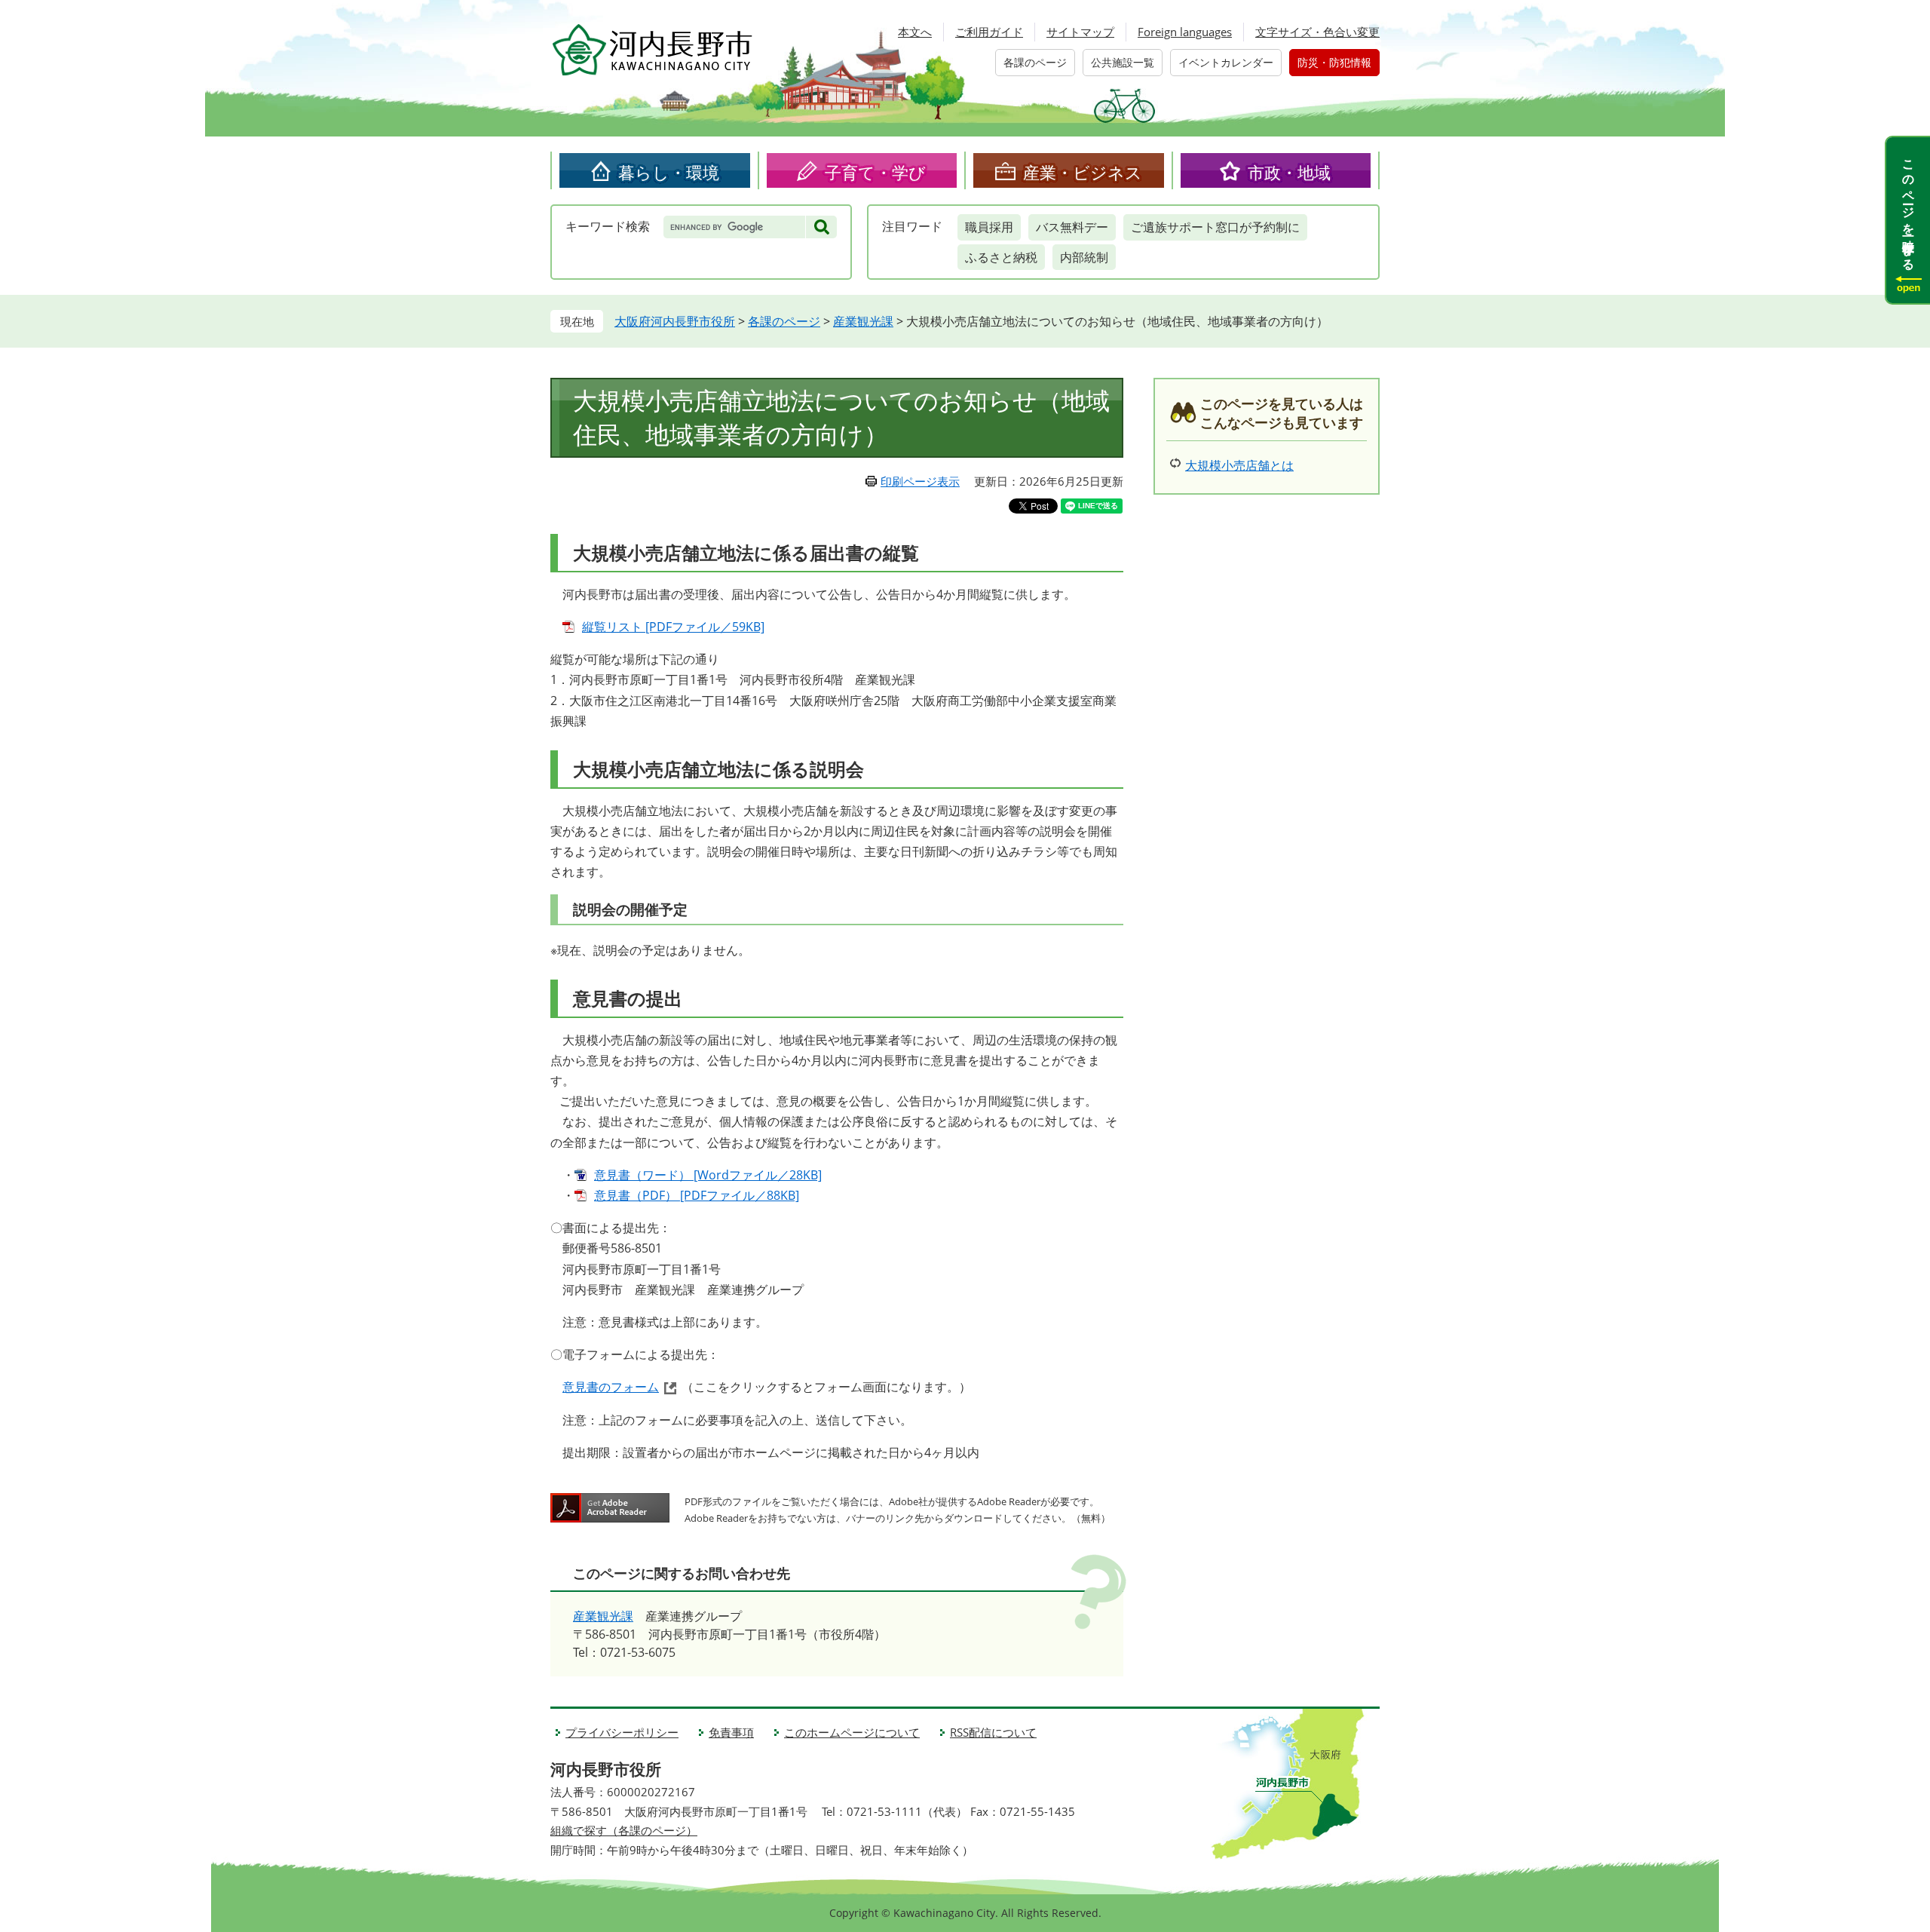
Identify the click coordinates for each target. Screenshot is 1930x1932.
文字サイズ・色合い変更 (1317, 32)
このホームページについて (852, 1732)
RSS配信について (993, 1732)
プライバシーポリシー (622, 1732)
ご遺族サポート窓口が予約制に (1215, 227)
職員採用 (989, 227)
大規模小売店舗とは (1239, 465)
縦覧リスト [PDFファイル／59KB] (673, 627)
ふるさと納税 (1001, 257)
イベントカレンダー (1226, 62)
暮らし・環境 (669, 172)
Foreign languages (1185, 32)
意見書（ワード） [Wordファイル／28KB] (708, 1175)
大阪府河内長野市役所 (675, 321)
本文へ (915, 32)
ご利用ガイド (989, 32)
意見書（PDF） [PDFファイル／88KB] (697, 1195)
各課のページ (1035, 62)
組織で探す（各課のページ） (624, 1830)
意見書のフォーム (611, 1387)
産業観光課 (863, 321)
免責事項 (731, 1732)
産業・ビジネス (1083, 172)
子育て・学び (875, 172)
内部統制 (1084, 257)
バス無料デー (1072, 227)
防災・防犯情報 (1334, 62)
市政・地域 (1289, 172)
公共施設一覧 (1123, 62)
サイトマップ (1080, 32)
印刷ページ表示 (920, 481)
